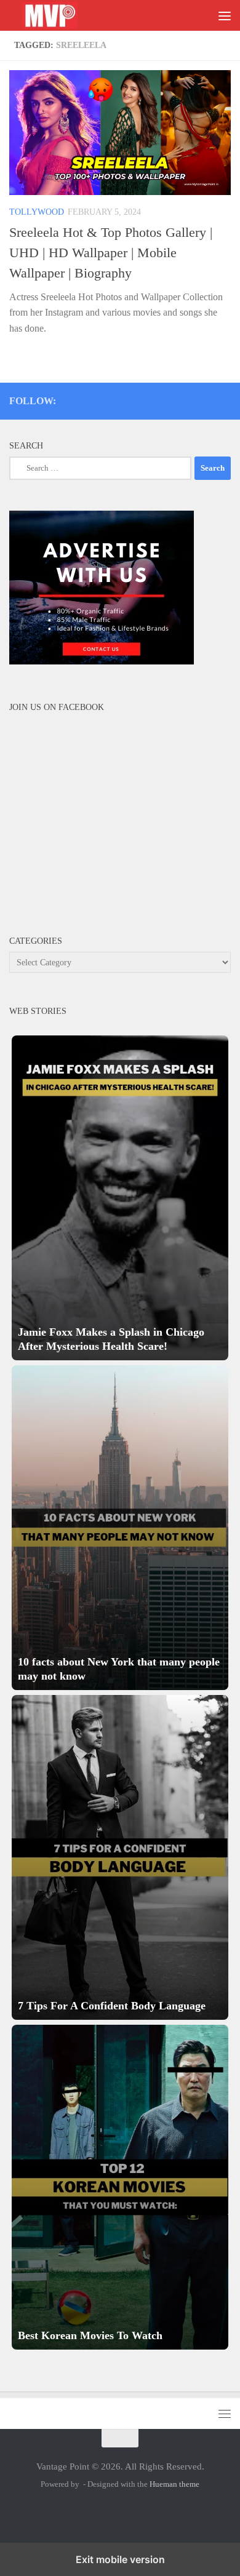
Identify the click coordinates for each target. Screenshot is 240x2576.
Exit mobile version (120, 2559)
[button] (120, 1198)
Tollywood (37, 212)
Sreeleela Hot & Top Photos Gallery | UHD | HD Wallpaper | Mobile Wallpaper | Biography (111, 253)
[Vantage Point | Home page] (63, 16)
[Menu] (225, 15)
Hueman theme (174, 2484)
